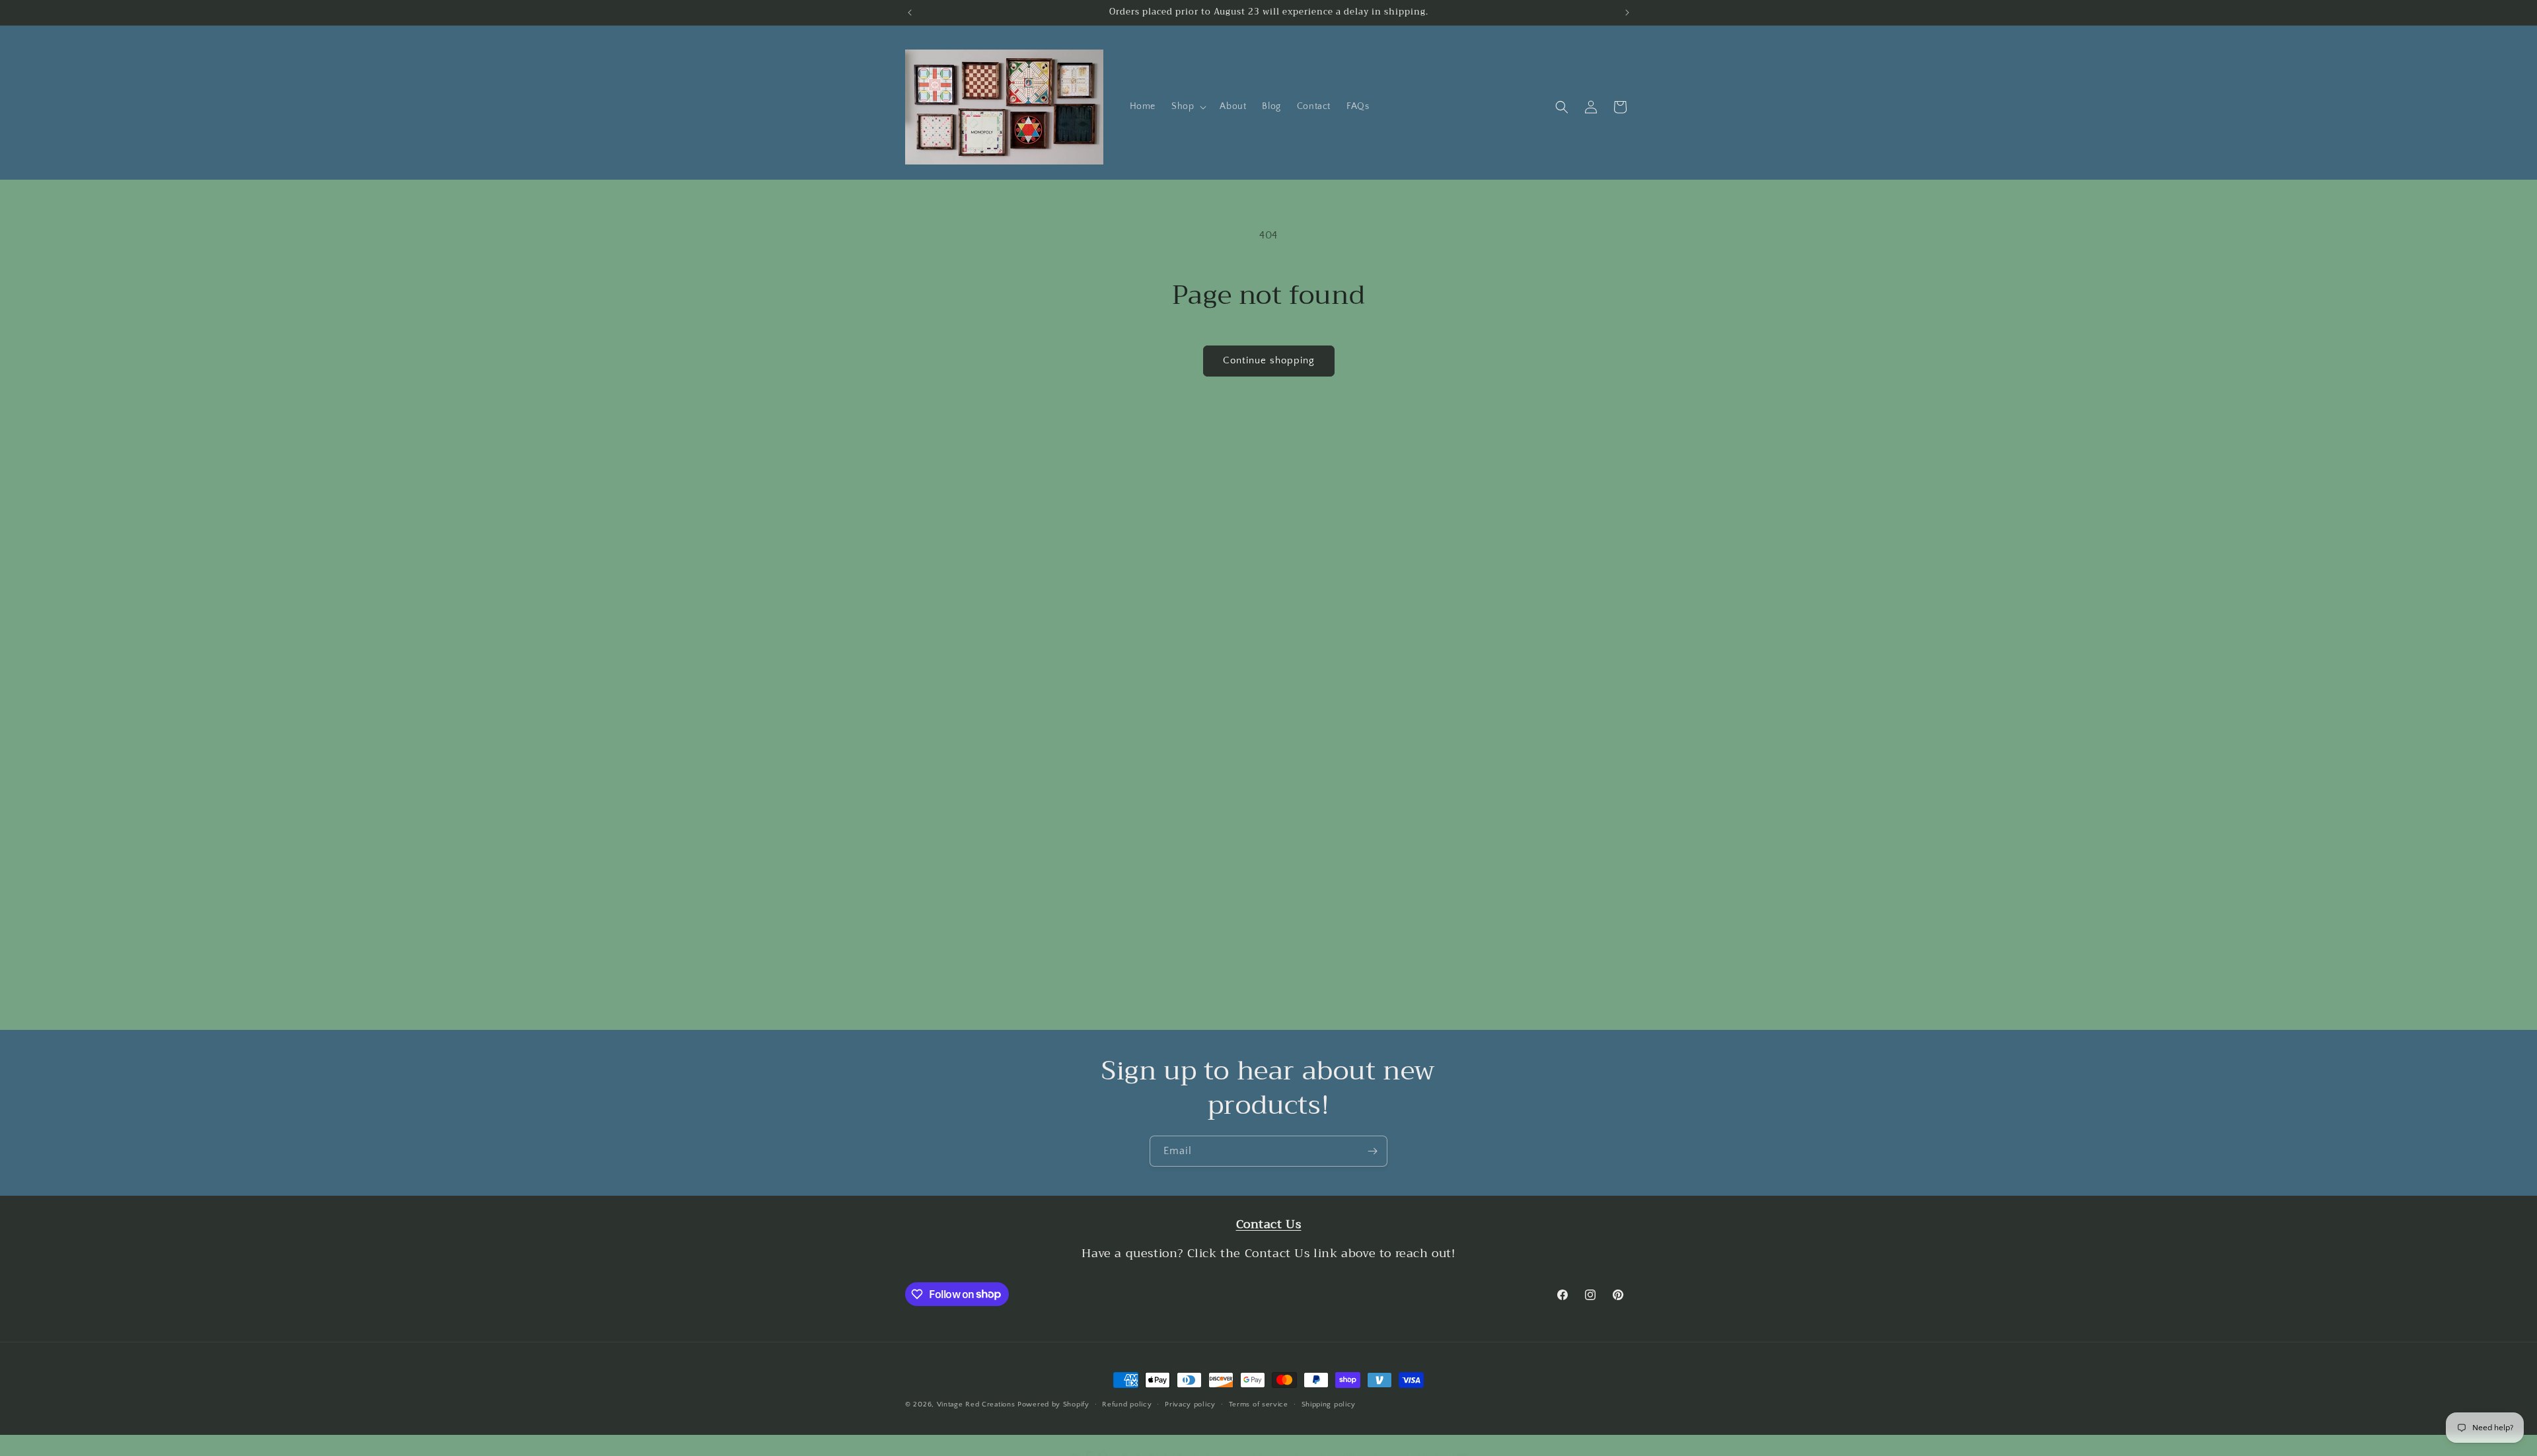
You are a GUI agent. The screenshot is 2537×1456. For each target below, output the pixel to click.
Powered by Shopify (1053, 1404)
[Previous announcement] (910, 13)
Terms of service (1259, 1404)
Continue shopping (1269, 360)
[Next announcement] (1627, 13)
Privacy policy (1190, 1404)
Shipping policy (1329, 1404)
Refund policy (1127, 1404)
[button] (1188, 106)
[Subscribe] (1372, 1151)
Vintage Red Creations (976, 1404)
